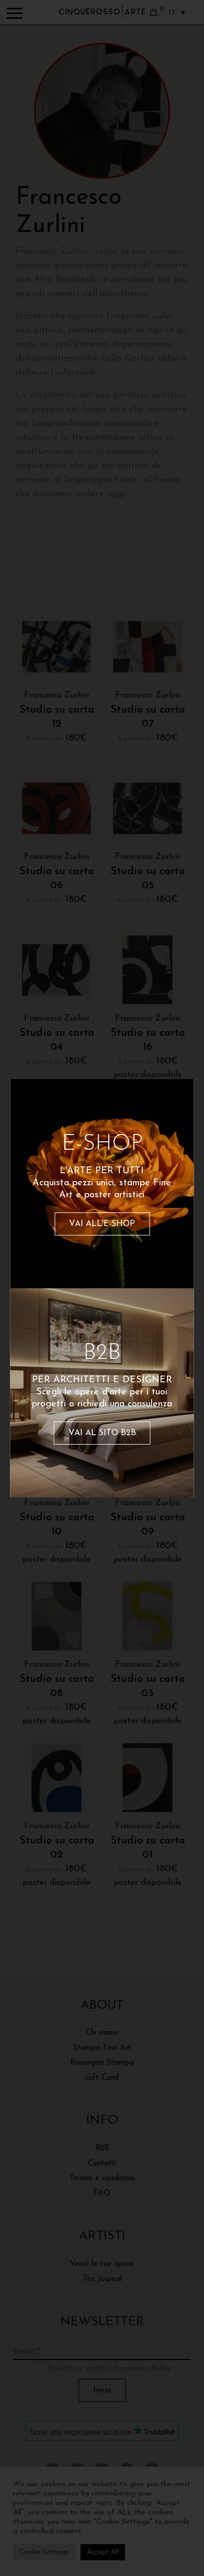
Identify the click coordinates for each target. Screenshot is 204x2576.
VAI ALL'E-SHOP (102, 1224)
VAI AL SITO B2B (102, 1433)
